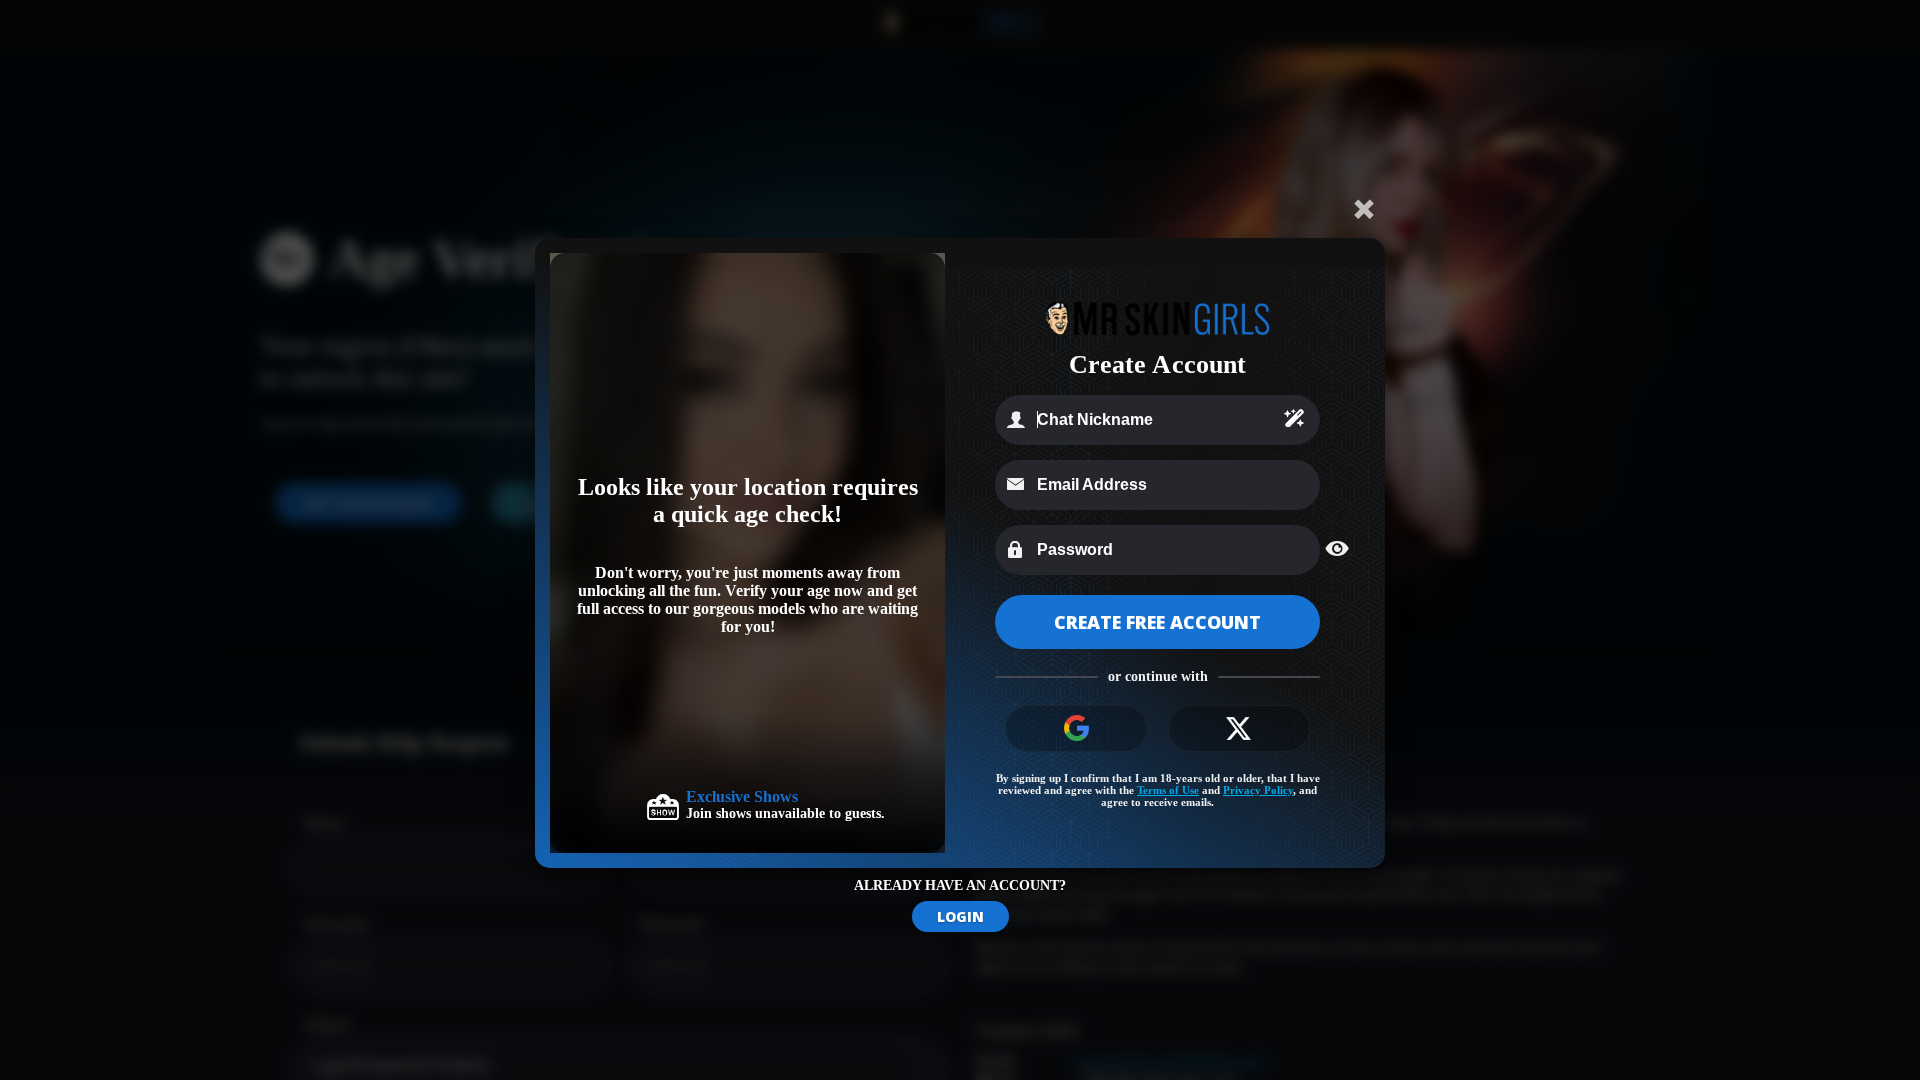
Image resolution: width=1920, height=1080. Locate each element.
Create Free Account (1157, 622)
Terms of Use (1168, 790)
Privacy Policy (1258, 790)
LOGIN (960, 916)
